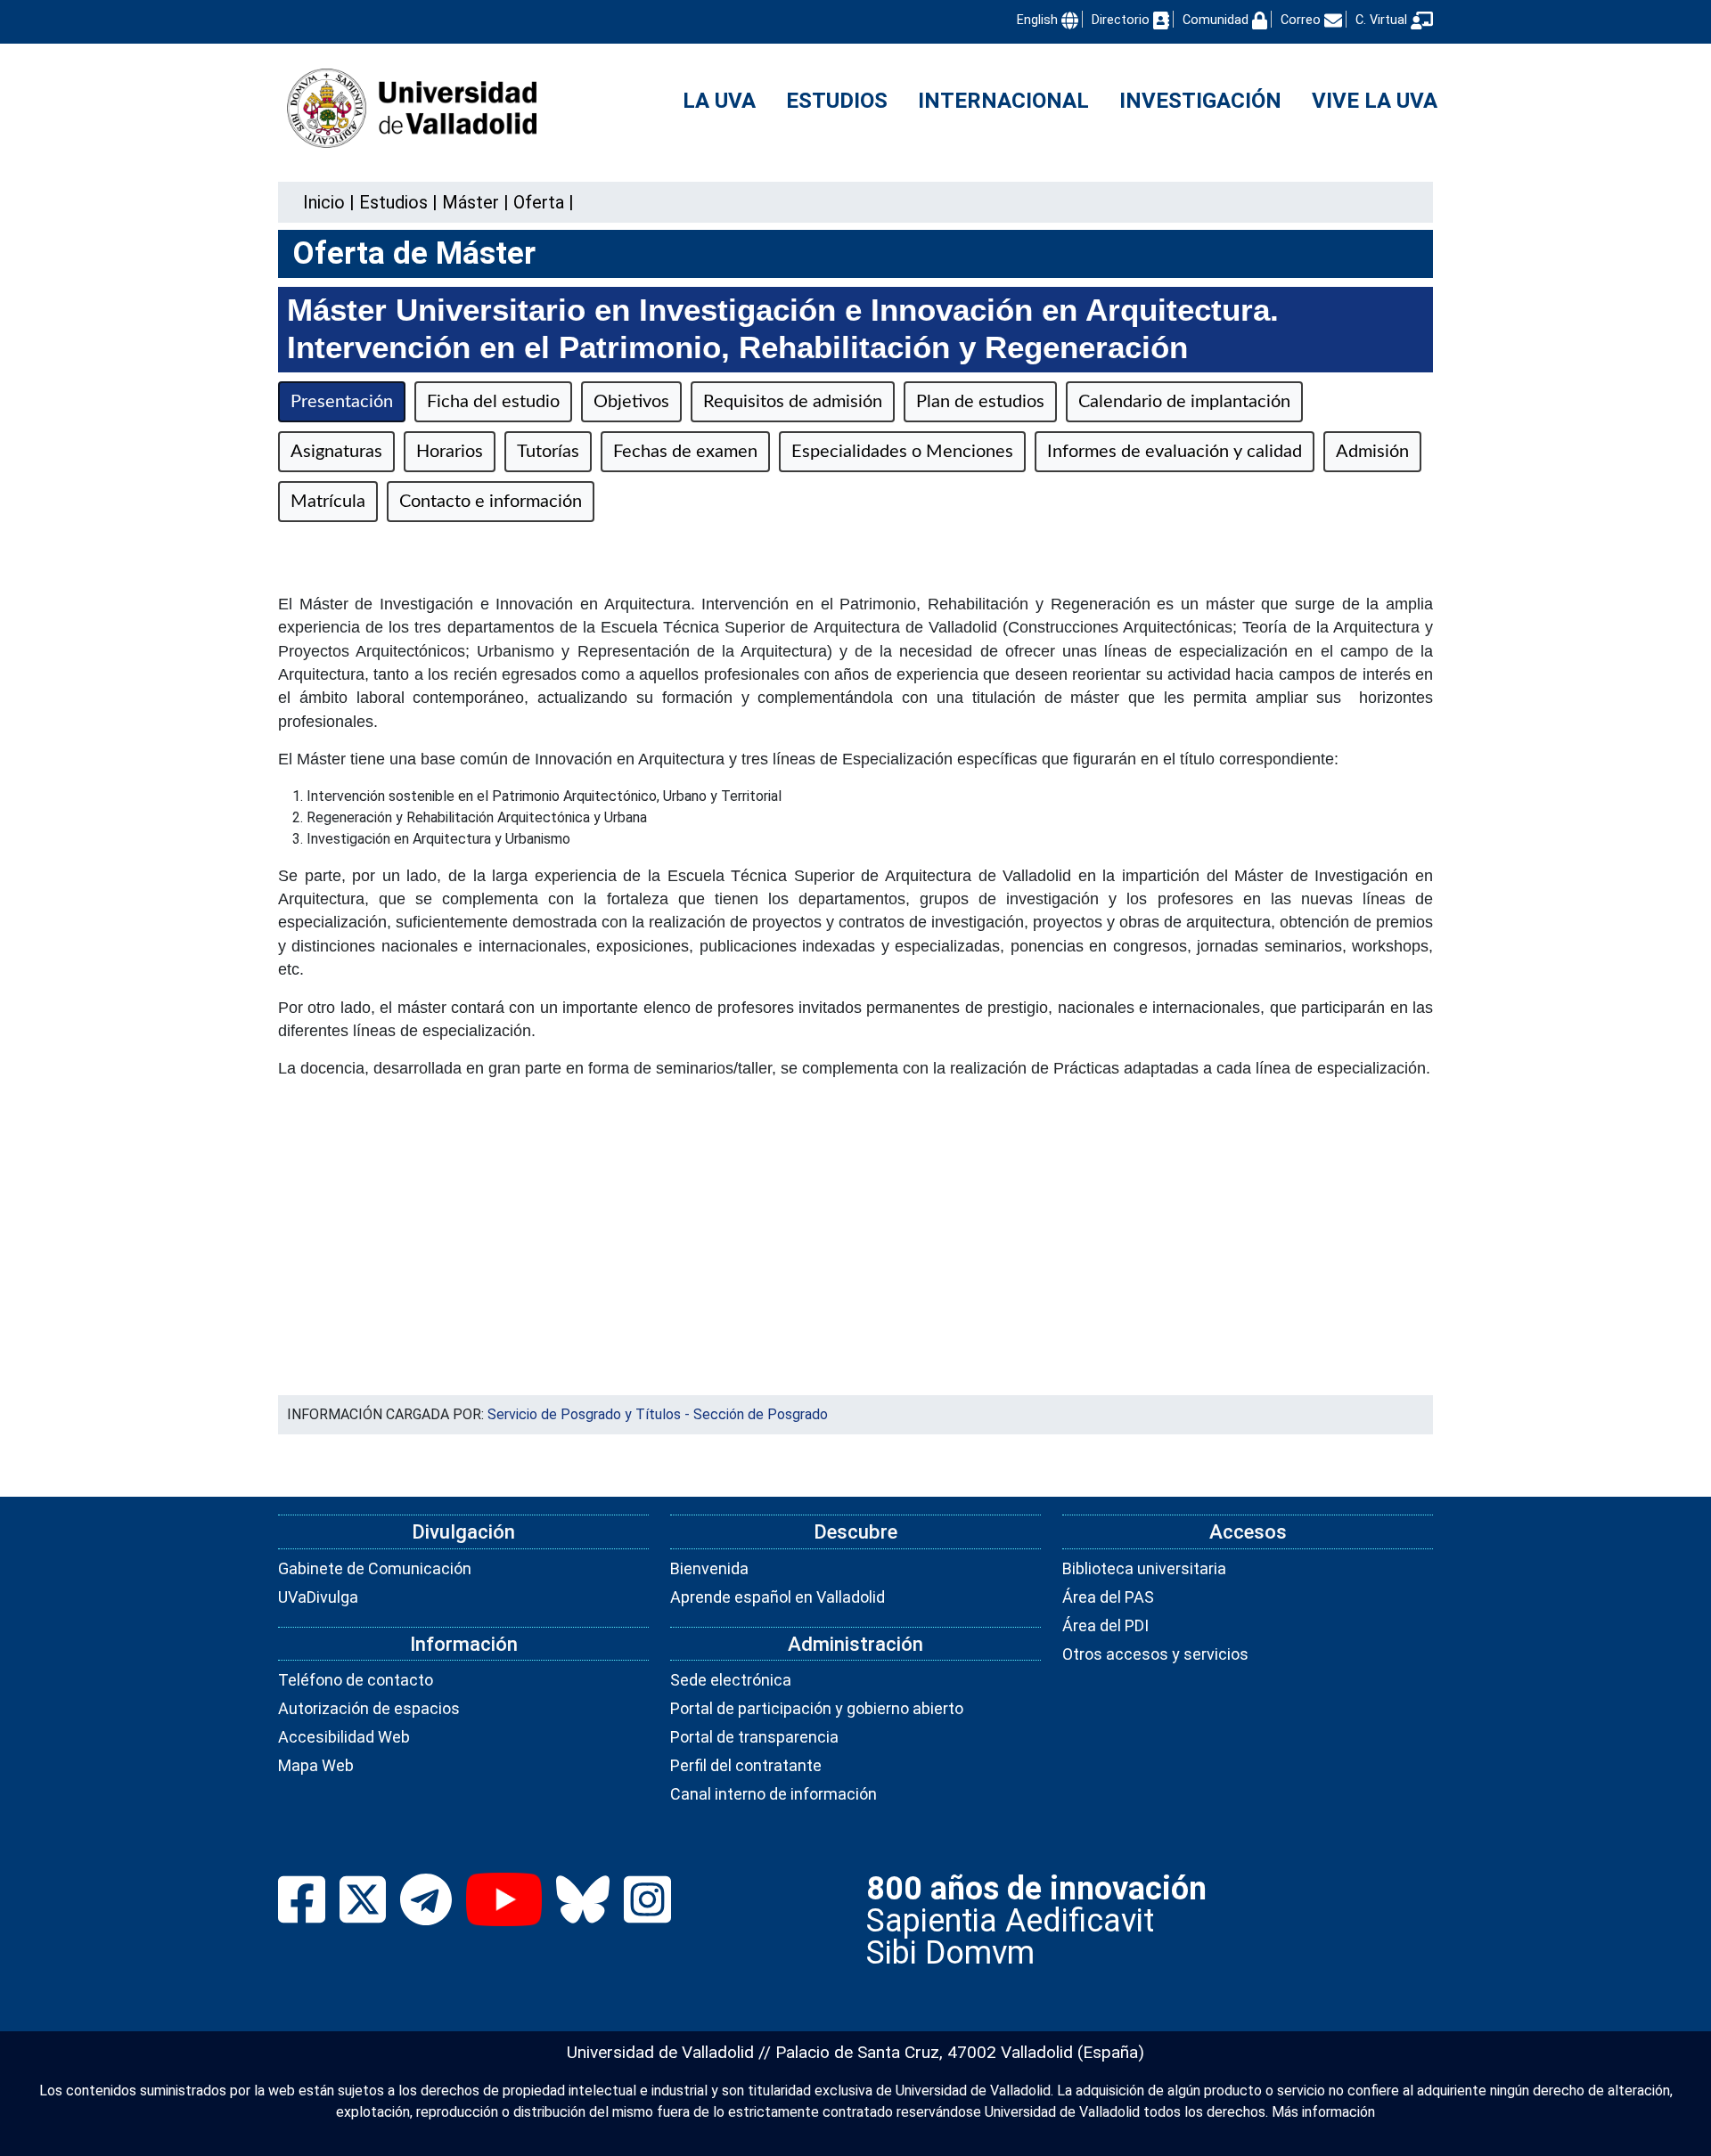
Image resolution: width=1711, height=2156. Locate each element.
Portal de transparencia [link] (754, 1737)
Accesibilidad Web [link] (344, 1737)
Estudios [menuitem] (837, 101)
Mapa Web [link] (316, 1765)
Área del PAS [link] (1108, 1597)
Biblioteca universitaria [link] (1144, 1568)
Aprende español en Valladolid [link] (778, 1597)
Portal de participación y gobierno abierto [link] (817, 1708)
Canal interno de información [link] (774, 1794)
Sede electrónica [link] (731, 1680)
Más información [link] (1323, 2112)
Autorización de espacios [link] (369, 1708)
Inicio (324, 202)
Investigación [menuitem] (1200, 101)
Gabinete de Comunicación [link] (375, 1568)
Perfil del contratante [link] (746, 1765)
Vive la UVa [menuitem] (1375, 101)
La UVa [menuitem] (719, 101)
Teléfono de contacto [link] (356, 1680)
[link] (393, 202)
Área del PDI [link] (1105, 1625)
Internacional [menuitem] (1003, 101)
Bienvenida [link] (709, 1568)
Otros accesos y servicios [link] (1155, 1654)
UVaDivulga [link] (318, 1597)
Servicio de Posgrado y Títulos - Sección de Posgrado (658, 1414)
